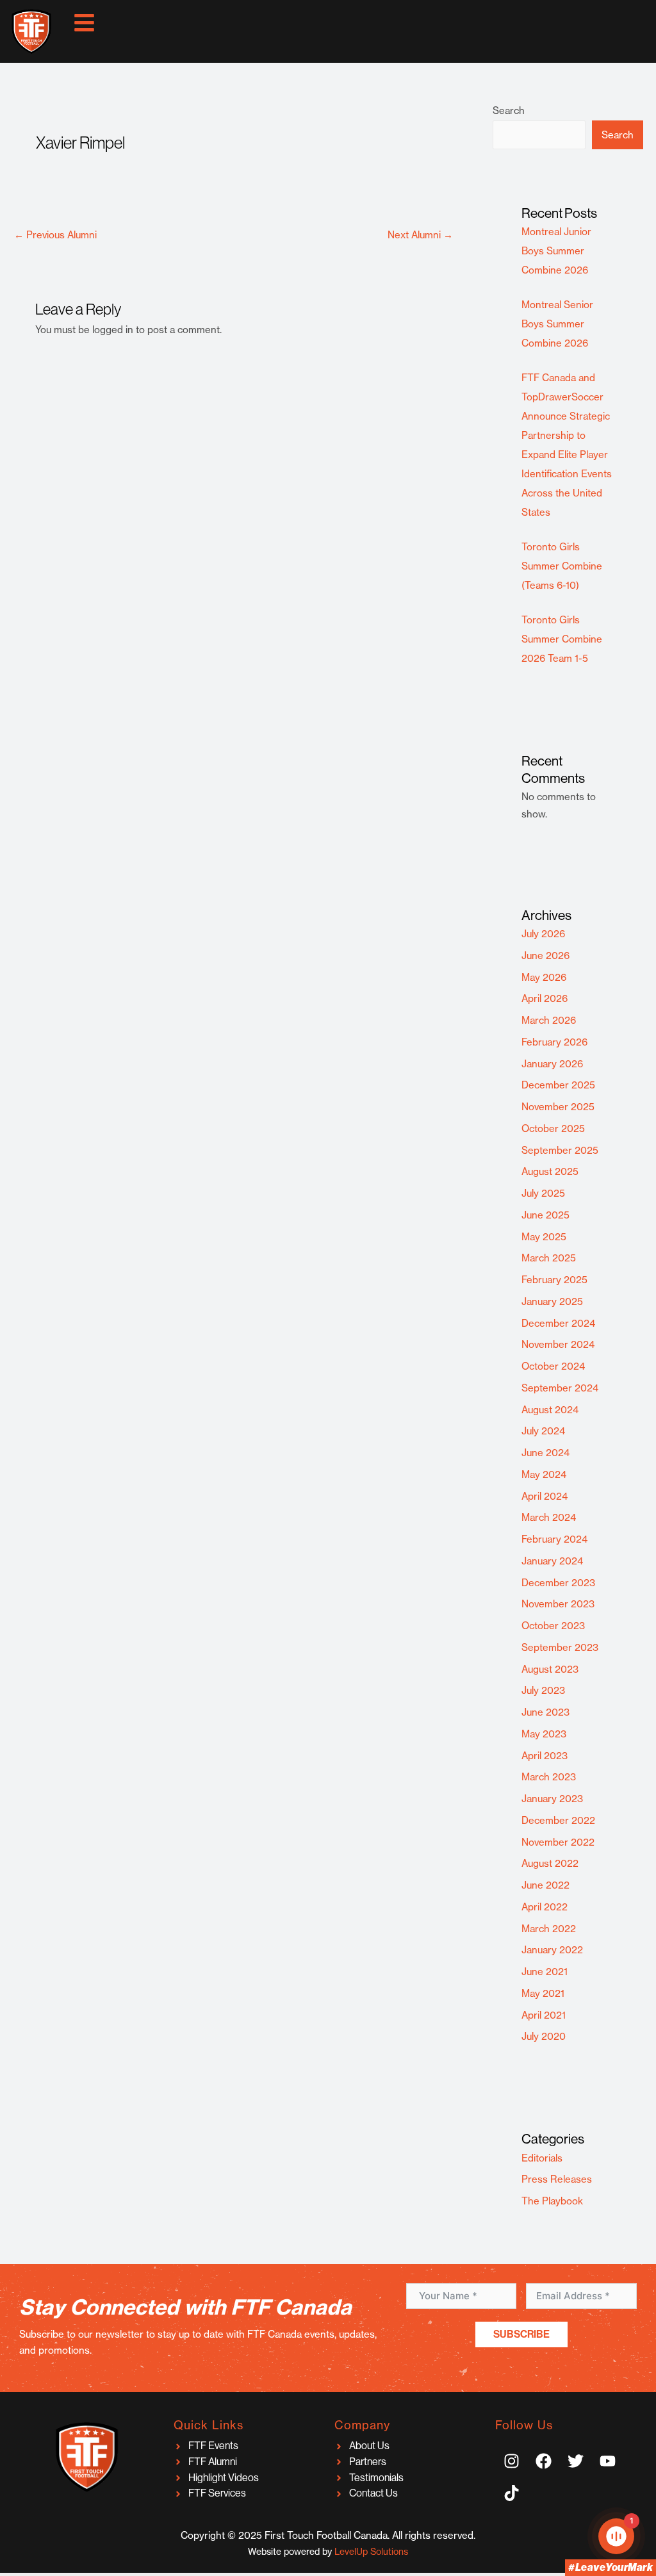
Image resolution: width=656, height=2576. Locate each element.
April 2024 (545, 1496)
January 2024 (552, 1561)
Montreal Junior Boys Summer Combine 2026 (556, 251)
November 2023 (558, 1604)
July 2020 (544, 2036)
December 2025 (558, 1085)
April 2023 (545, 1756)
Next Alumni (420, 235)
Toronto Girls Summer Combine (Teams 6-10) (562, 566)
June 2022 (545, 1885)
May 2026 (544, 977)
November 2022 (558, 1842)
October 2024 (553, 1366)
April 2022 (545, 1907)
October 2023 (553, 1626)
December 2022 (558, 1820)
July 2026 (543, 934)
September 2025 (560, 1150)
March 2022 (549, 1929)
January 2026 (552, 1064)
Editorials (542, 2158)
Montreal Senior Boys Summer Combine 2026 (557, 324)
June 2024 (545, 1453)
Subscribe (521, 2334)
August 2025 (550, 1171)
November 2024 (558, 1344)
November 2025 (558, 1107)
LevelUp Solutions (371, 2551)
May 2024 (544, 1474)
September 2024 (560, 1388)
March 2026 (549, 1020)
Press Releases (557, 2179)
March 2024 (549, 1517)
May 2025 (544, 1237)
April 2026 (545, 998)
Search (509, 111)
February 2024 (554, 1539)
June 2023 (545, 1712)
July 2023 (543, 1690)
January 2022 (552, 1950)
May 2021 (543, 1993)
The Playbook (552, 2201)
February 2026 (554, 1042)
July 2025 (543, 1193)
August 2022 (550, 1863)
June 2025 (545, 1215)
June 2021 (545, 1972)
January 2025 (552, 1301)
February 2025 (554, 1280)
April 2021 (544, 2015)
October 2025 (553, 1128)
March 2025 (549, 1258)
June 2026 (545, 956)
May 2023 (544, 1734)
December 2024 (558, 1323)
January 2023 (552, 1799)
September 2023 (560, 1647)
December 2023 (558, 1583)
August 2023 (550, 1669)
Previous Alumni (55, 235)
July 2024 (543, 1431)
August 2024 (550, 1410)
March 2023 (549, 1777)
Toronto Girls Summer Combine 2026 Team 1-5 (562, 639)
